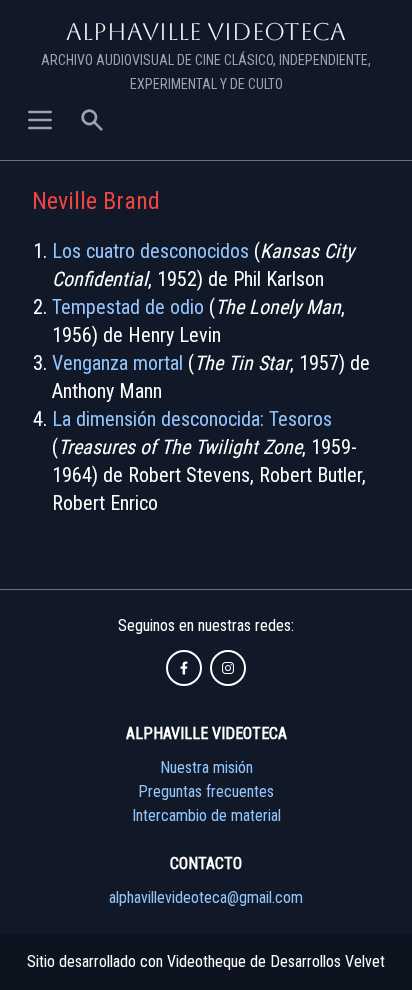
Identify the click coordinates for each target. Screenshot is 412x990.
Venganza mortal (117, 363)
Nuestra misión (206, 767)
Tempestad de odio (128, 307)
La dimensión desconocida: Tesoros (192, 419)
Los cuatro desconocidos (150, 251)
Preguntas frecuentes (206, 791)
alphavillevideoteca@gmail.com (206, 897)
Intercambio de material (206, 815)
